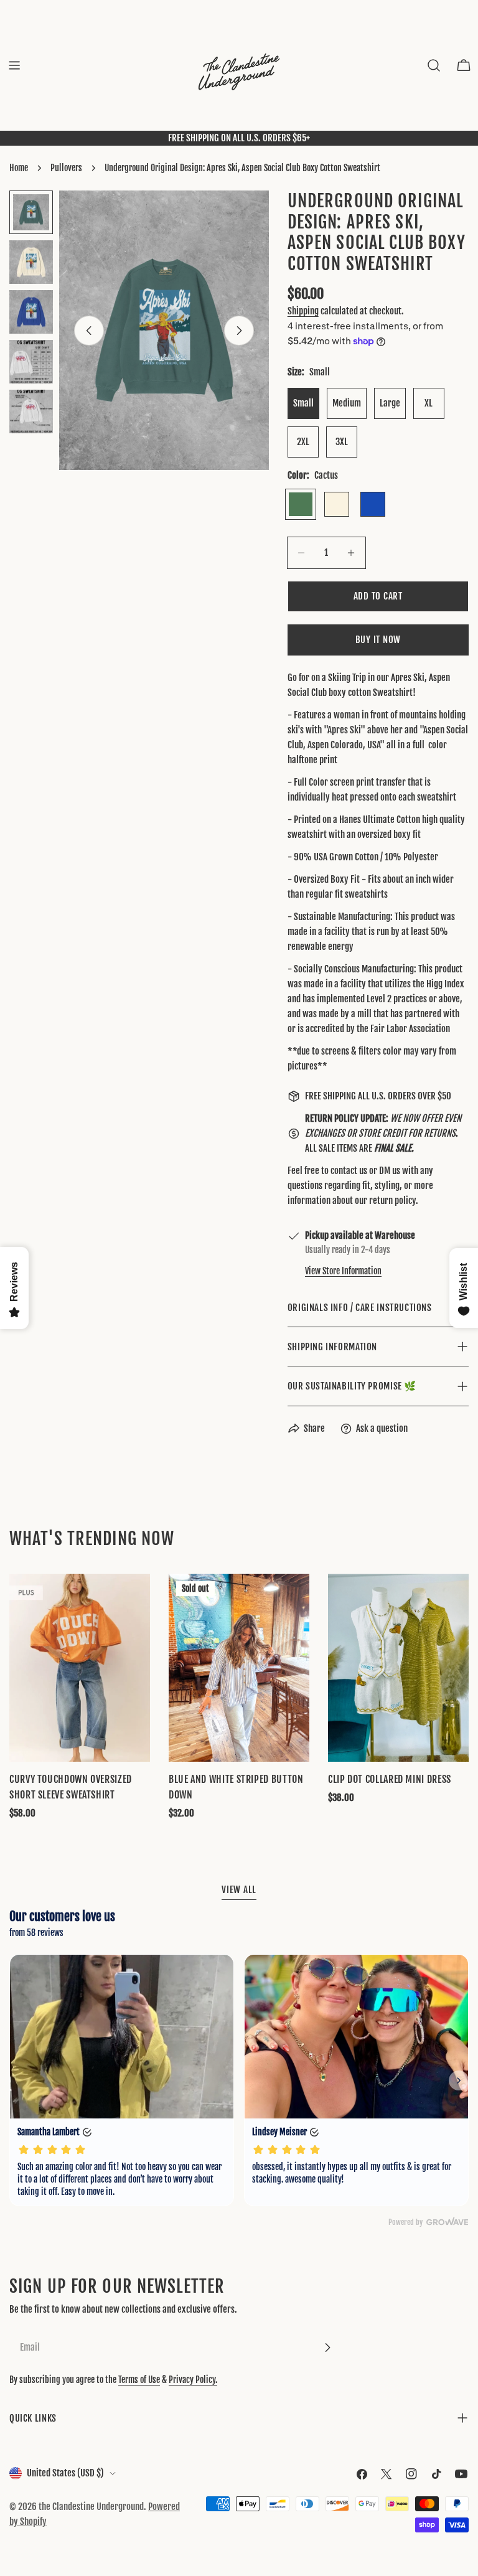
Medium (347, 403)
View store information (343, 1271)
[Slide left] (89, 331)
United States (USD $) (65, 2473)
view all (239, 1890)
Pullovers (66, 168)
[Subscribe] (327, 2348)
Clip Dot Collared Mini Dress (390, 1779)
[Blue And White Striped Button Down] (239, 1667)
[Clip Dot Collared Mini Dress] (398, 1667)
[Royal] (373, 504)
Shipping (303, 311)
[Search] (434, 65)
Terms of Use (139, 2380)
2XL (303, 442)
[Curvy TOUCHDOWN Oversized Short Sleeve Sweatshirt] (80, 1667)
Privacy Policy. (193, 2380)
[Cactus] (301, 504)
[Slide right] (239, 331)
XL (429, 403)
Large (390, 403)
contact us (349, 1171)
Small (303, 403)
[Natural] (337, 504)
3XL (342, 442)
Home (19, 168)
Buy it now (378, 640)
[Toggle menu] (14, 65)
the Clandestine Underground (91, 2507)
